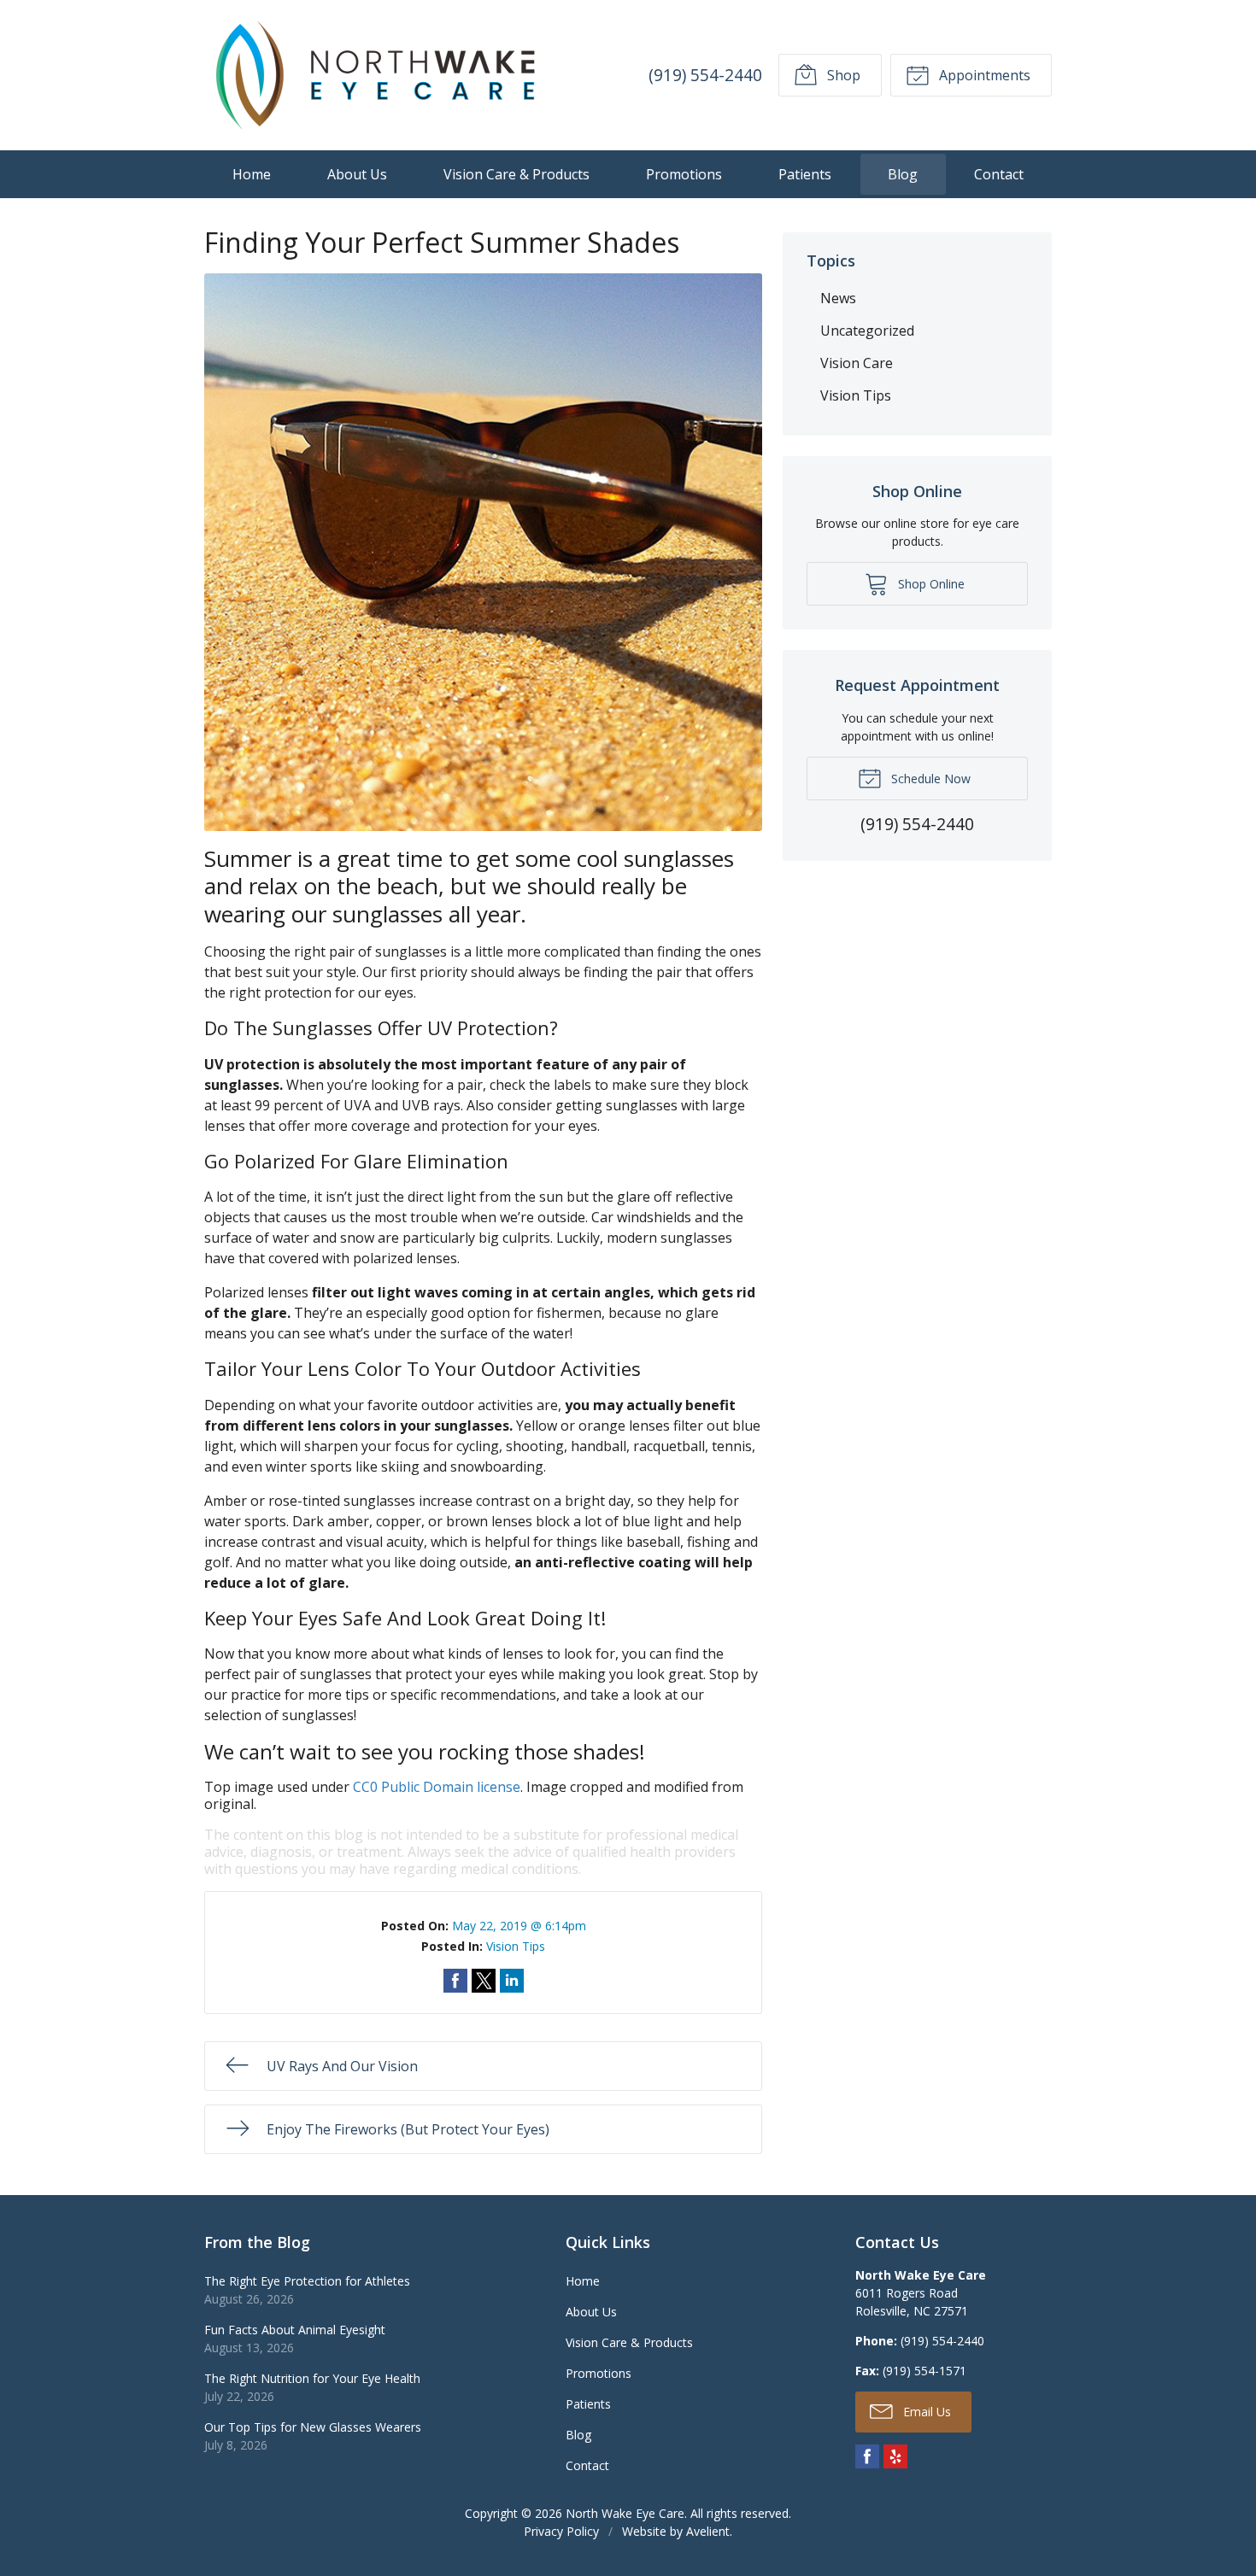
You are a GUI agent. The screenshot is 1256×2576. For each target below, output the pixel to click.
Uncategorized (867, 331)
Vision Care (857, 363)
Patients (805, 174)
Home (252, 174)
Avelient (708, 2531)
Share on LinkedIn (512, 1981)
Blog (903, 174)
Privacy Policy (561, 2531)
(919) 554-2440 (705, 75)
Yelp (895, 2456)
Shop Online (930, 584)
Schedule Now (929, 779)
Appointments (983, 75)
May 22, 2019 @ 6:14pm (519, 1926)
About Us (357, 174)
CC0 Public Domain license (437, 1787)
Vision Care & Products (516, 174)
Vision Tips (516, 1946)
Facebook (867, 2456)
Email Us (925, 2412)
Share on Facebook (455, 1981)
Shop (842, 75)
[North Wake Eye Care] (375, 75)
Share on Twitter (484, 1981)
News (838, 298)
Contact (999, 174)
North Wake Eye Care (625, 2513)
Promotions (684, 174)
